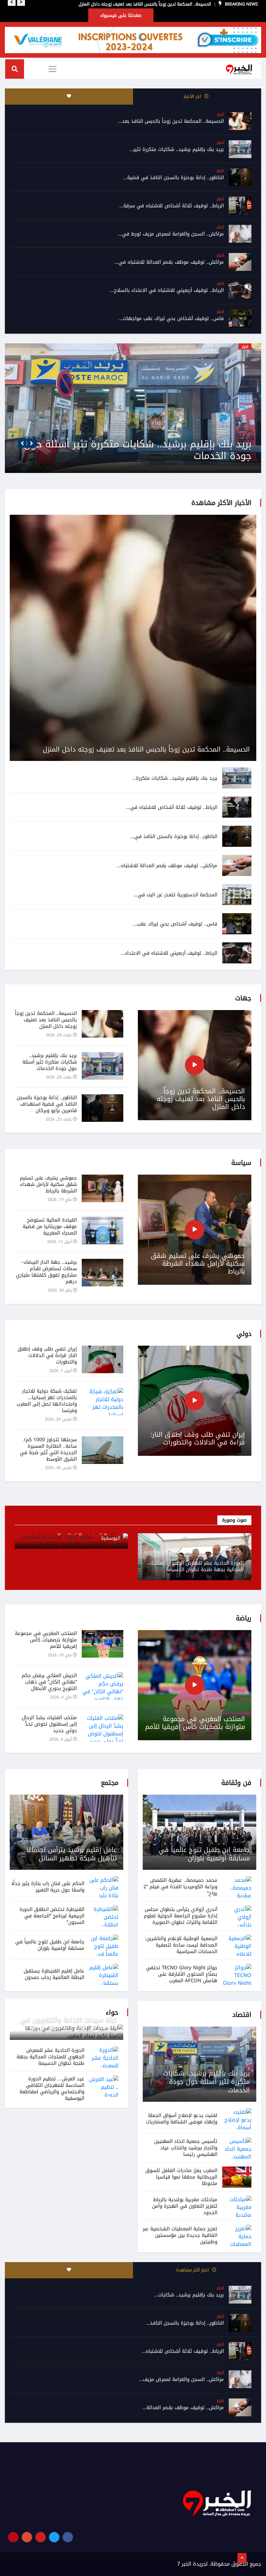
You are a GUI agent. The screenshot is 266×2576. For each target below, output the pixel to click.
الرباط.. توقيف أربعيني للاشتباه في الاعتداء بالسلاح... (167, 290)
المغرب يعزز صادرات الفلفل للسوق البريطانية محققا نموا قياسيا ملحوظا (181, 2177)
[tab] (69, 97)
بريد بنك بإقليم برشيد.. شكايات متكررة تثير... (177, 149)
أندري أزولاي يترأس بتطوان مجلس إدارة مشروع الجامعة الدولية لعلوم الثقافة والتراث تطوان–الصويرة (181, 1916)
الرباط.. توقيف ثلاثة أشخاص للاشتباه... (183, 2351)
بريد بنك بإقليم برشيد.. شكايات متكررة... (175, 778)
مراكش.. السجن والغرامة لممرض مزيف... (181, 2379)
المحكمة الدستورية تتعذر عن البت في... (175, 895)
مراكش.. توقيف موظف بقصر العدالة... (183, 2408)
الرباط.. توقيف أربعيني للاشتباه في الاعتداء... (169, 953)
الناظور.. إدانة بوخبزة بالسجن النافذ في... (174, 836)
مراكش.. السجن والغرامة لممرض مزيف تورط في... (171, 234)
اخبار (220, 114)
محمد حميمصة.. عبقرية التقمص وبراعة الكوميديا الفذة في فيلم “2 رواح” (180, 1887)
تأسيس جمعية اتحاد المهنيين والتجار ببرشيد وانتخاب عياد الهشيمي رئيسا (186, 2148)
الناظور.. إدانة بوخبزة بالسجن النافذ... (185, 2323)
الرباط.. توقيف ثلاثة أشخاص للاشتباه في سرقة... (172, 206)
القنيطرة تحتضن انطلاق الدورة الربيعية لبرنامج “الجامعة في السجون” (52, 1916)
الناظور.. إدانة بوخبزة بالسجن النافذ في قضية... (174, 178)
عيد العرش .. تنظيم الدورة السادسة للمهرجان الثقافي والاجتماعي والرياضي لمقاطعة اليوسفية (52, 2088)
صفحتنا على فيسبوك (121, 15)
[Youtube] (41, 2537)
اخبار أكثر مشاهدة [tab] (193, 2270)
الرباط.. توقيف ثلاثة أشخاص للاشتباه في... (172, 807)
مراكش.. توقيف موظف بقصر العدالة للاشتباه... (167, 866)
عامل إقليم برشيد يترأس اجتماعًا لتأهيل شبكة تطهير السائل (72, 1854)
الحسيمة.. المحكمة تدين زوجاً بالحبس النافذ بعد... (171, 121)
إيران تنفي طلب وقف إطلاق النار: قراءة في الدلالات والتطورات (198, 1438)
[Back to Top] (242, 2558)
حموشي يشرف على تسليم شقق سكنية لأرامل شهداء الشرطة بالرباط (198, 1263)
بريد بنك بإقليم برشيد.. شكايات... (189, 2295)
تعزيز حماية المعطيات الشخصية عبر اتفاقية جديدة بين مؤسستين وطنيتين (180, 2235)
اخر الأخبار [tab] (193, 96)
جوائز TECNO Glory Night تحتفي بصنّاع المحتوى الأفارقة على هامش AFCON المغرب (182, 1974)
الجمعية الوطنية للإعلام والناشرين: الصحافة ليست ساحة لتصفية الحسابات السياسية (181, 1945)
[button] (22, 443)
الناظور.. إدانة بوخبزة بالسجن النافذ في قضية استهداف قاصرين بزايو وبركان (133, 450)
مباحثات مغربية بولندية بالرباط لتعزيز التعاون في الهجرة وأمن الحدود (185, 2206)
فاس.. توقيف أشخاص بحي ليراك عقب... (175, 924)
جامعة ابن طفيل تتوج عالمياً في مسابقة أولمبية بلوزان (204, 1854)
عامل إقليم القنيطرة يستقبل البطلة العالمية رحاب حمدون (54, 1974)
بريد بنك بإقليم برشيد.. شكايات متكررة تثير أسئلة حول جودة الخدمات (206, 2082)
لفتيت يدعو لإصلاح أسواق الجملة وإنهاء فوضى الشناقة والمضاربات (181, 2119)
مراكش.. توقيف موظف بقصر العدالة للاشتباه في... (169, 262)
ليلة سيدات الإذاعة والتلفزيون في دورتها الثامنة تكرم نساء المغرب (69, 2024)
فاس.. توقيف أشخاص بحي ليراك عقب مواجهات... (171, 318)
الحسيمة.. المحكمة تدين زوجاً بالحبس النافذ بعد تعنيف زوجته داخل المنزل (146, 749)
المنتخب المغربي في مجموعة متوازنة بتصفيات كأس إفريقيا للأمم (195, 1723)
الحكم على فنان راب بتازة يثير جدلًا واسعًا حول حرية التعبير (48, 1887)
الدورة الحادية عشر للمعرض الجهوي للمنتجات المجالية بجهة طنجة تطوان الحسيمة (196, 1566)
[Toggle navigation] (53, 69)
